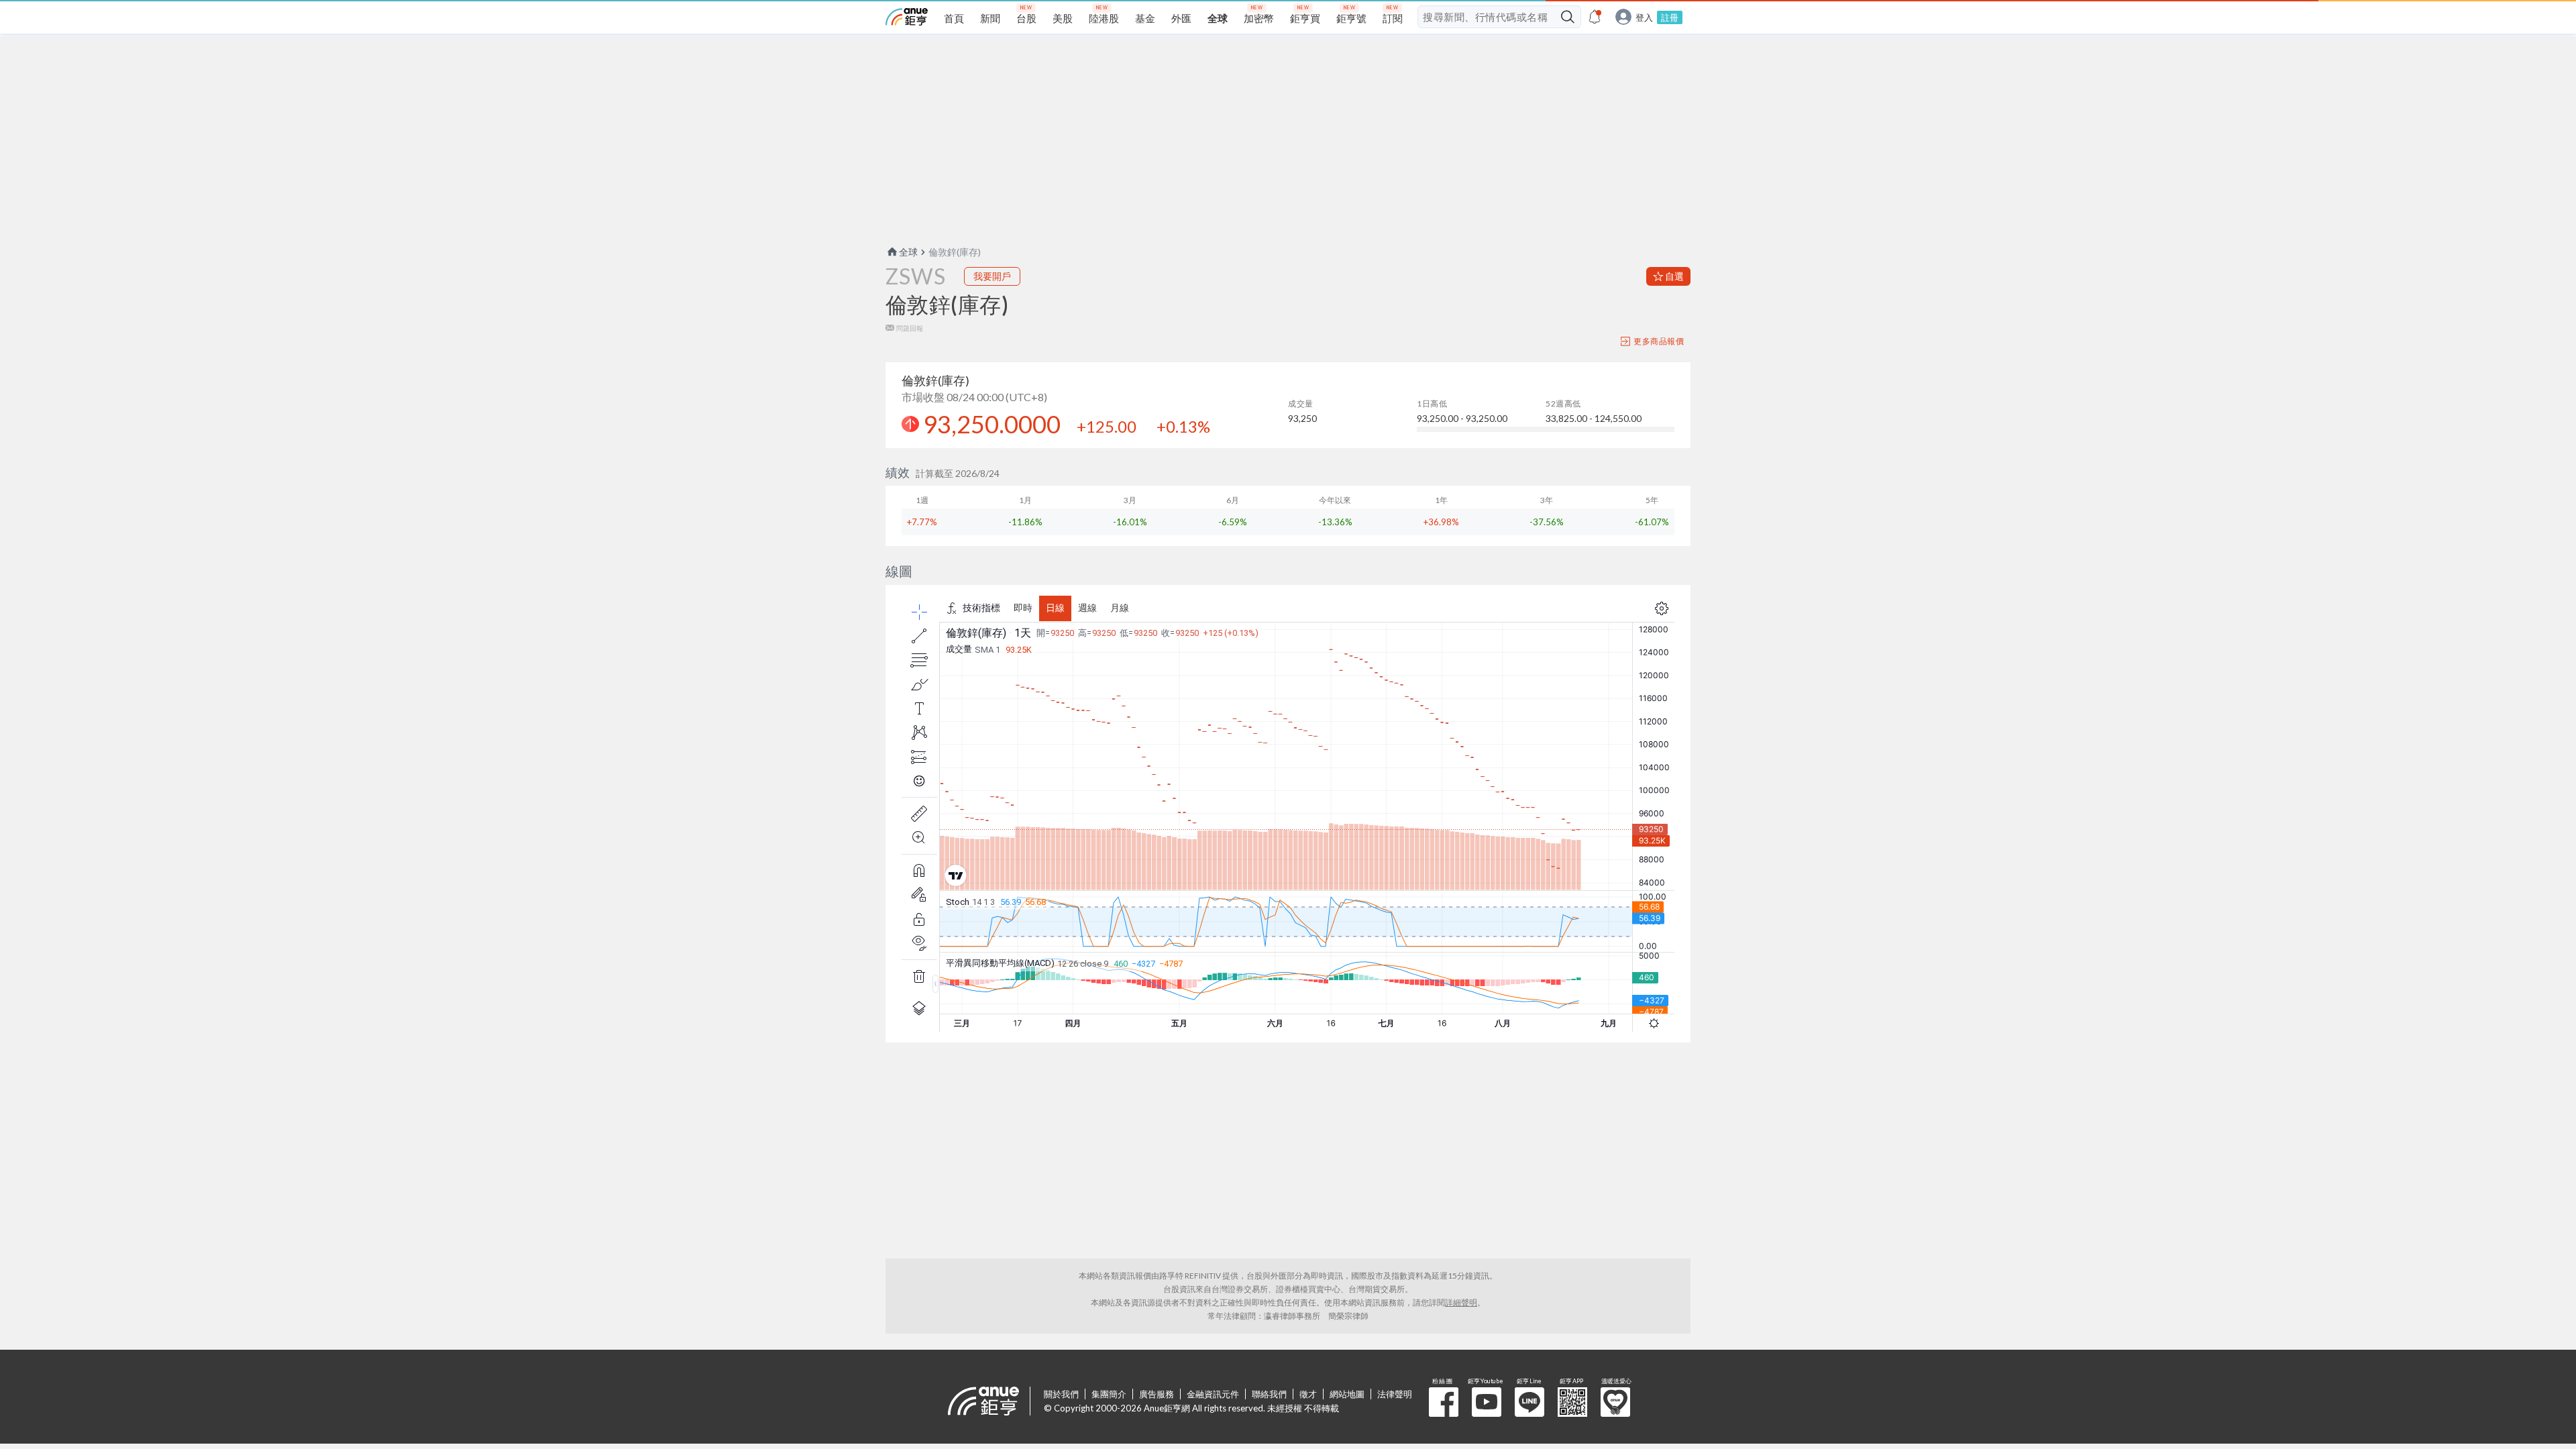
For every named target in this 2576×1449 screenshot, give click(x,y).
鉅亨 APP (1572, 1402)
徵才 (1308, 1394)
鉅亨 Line (1529, 1402)
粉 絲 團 (1444, 1402)
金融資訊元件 (1213, 1394)
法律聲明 (1395, 1394)
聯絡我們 (1269, 1394)
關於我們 (1061, 1394)
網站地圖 (1347, 1394)
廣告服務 (1157, 1394)
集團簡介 (1109, 1394)
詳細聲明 (1461, 1302)
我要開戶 (992, 276)
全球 (908, 252)
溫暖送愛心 (1615, 1402)
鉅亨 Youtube (1487, 1402)
